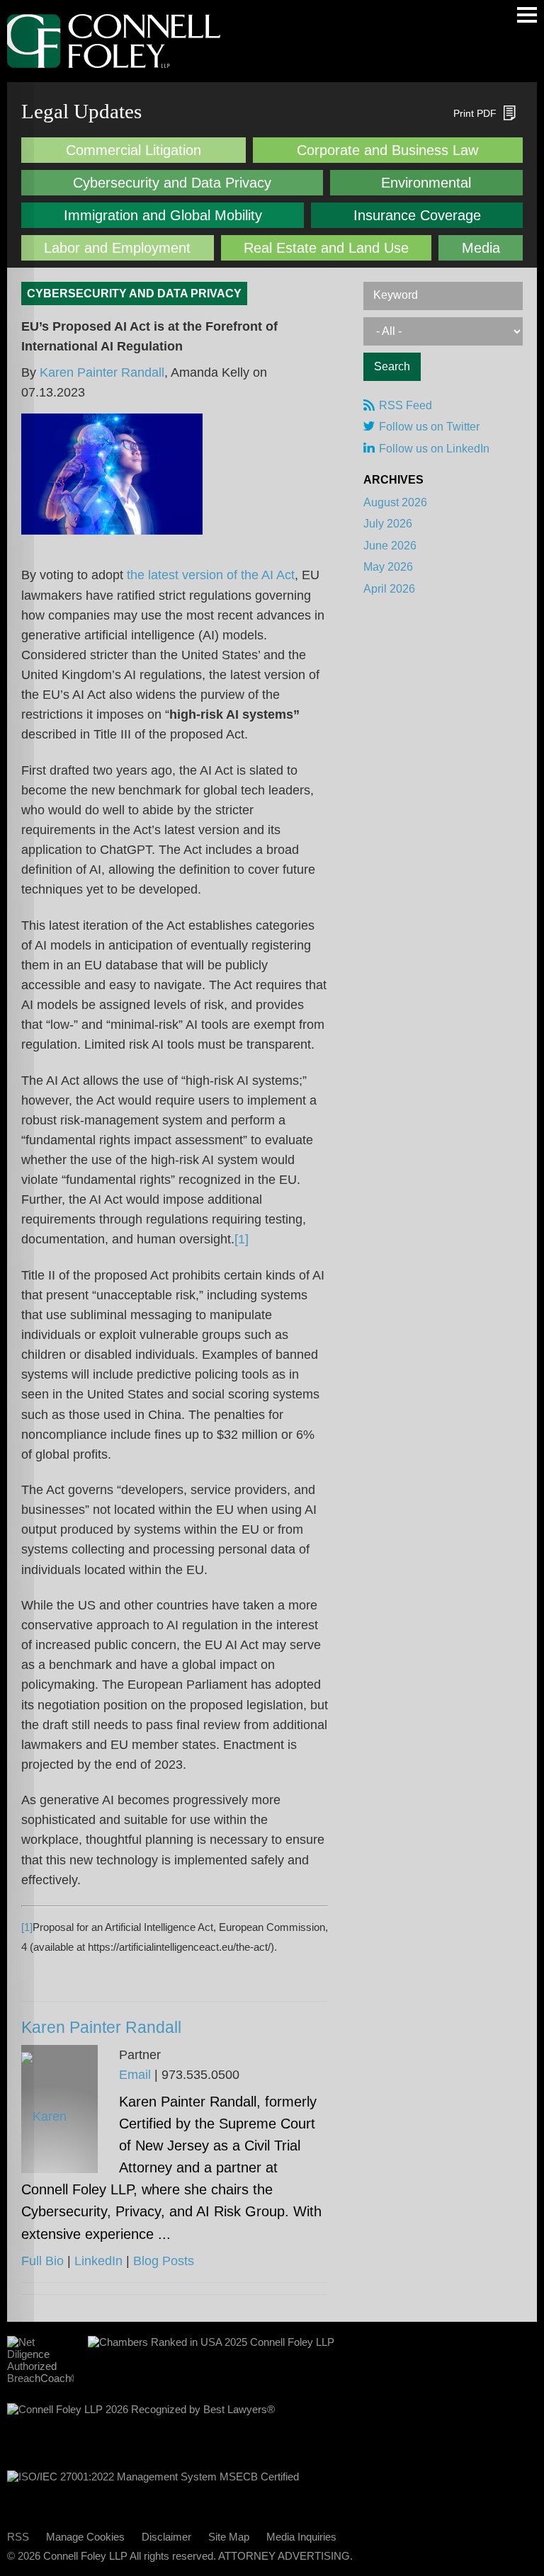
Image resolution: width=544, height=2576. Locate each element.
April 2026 (389, 589)
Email (135, 2075)
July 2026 (388, 524)
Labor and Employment (117, 248)
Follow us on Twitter (429, 427)
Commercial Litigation (134, 150)
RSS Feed (406, 405)
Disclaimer (166, 2537)
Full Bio (42, 2261)
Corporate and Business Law (387, 150)
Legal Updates (81, 111)
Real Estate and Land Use (326, 248)
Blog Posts (164, 2261)
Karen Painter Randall (102, 372)
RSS (18, 2537)
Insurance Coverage (417, 215)
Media (481, 248)
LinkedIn (98, 2261)
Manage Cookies (85, 2537)
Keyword (396, 295)
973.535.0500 (200, 2075)
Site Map (229, 2537)
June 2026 (390, 546)
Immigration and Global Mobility (163, 215)
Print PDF (475, 113)
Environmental (426, 183)
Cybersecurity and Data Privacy (172, 183)
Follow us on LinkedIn (434, 449)
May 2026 (388, 567)
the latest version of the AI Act (211, 575)
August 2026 (395, 502)
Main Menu (527, 15)
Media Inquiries (301, 2537)
